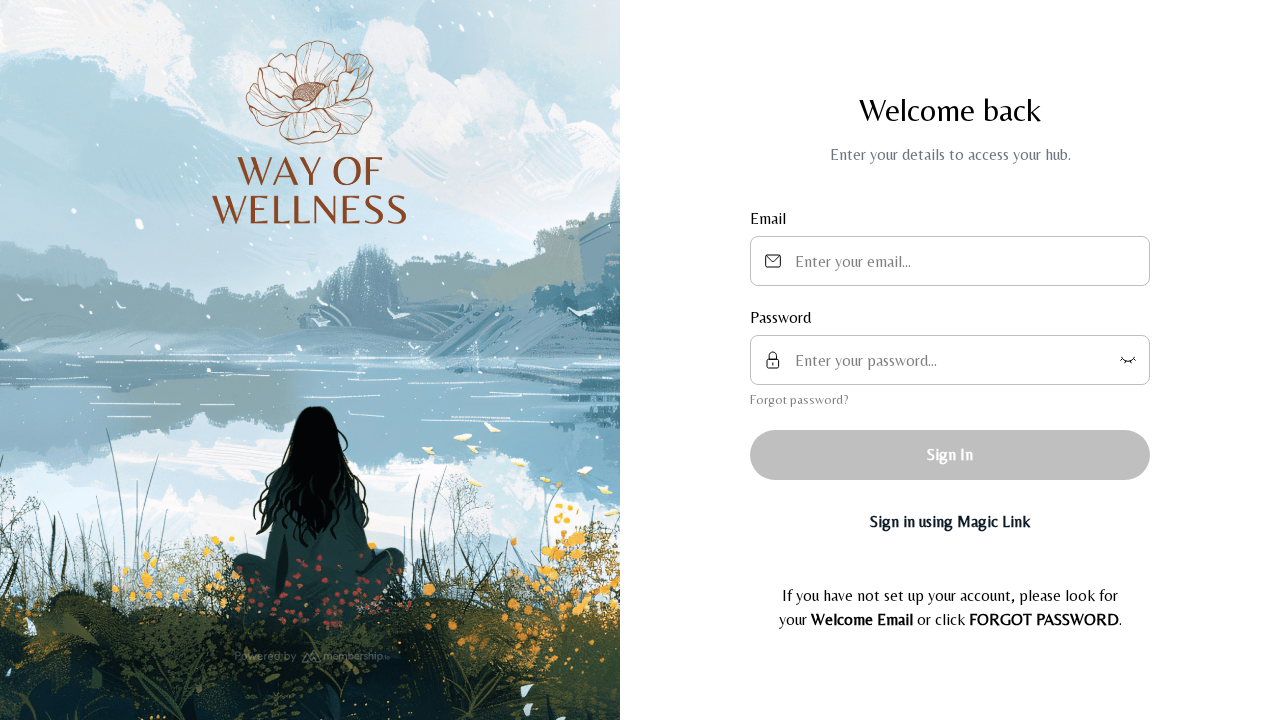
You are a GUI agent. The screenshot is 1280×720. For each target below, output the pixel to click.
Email (768, 218)
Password (780, 317)
